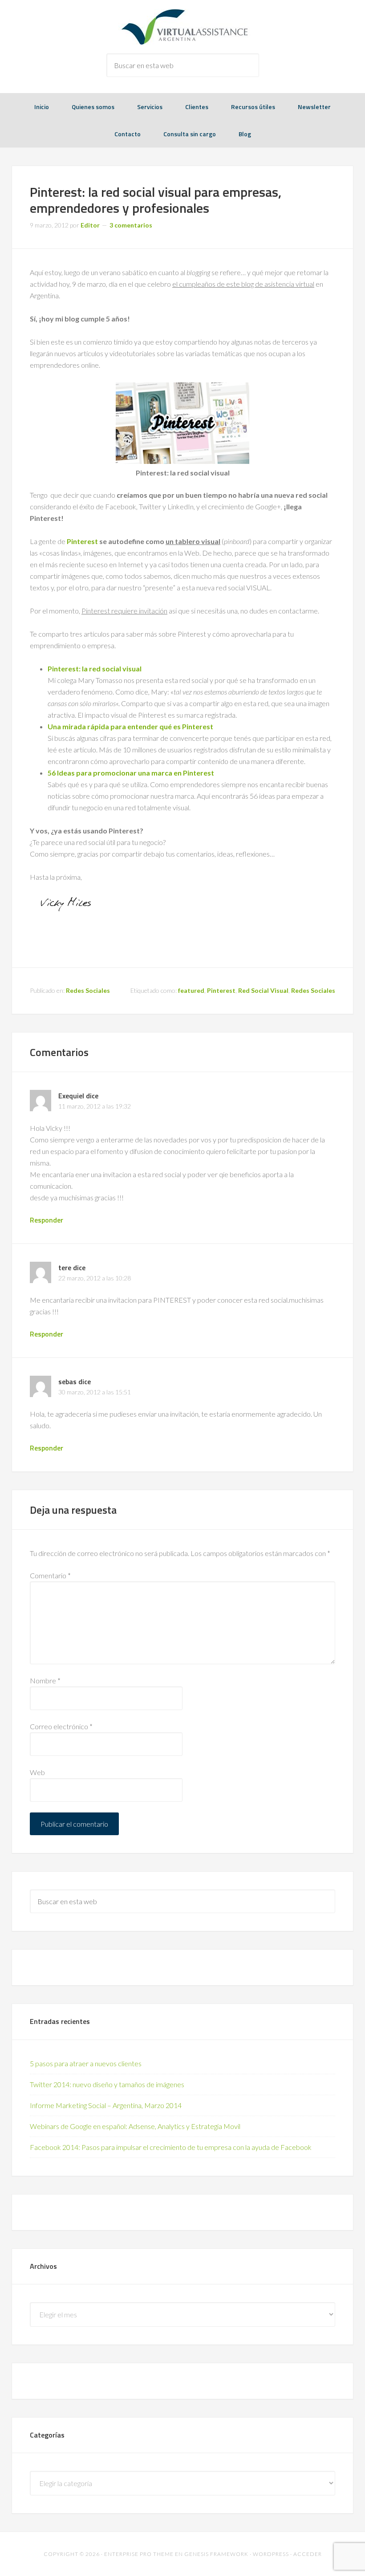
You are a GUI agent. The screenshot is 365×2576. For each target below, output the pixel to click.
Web (37, 1772)
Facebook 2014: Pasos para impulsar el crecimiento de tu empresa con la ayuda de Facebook (171, 2147)
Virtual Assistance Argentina (182, 27)
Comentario (50, 1575)
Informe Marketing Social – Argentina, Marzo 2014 (106, 2105)
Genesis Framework (216, 2554)
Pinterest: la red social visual (95, 668)
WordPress (271, 2554)
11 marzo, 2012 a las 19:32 (95, 1106)
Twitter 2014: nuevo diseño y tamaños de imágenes (107, 2084)
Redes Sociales (88, 990)
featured (191, 990)
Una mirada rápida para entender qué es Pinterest (130, 726)
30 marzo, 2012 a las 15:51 (95, 1392)
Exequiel (71, 1096)
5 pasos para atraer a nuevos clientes (86, 2063)
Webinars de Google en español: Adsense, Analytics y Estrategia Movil (135, 2126)
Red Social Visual (263, 990)
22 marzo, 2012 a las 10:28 (95, 1278)
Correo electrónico (61, 1726)
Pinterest (82, 541)
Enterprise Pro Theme (139, 2554)
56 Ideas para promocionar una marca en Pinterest (131, 773)
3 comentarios (131, 225)
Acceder (308, 2554)
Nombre (45, 1680)
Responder (47, 1220)
